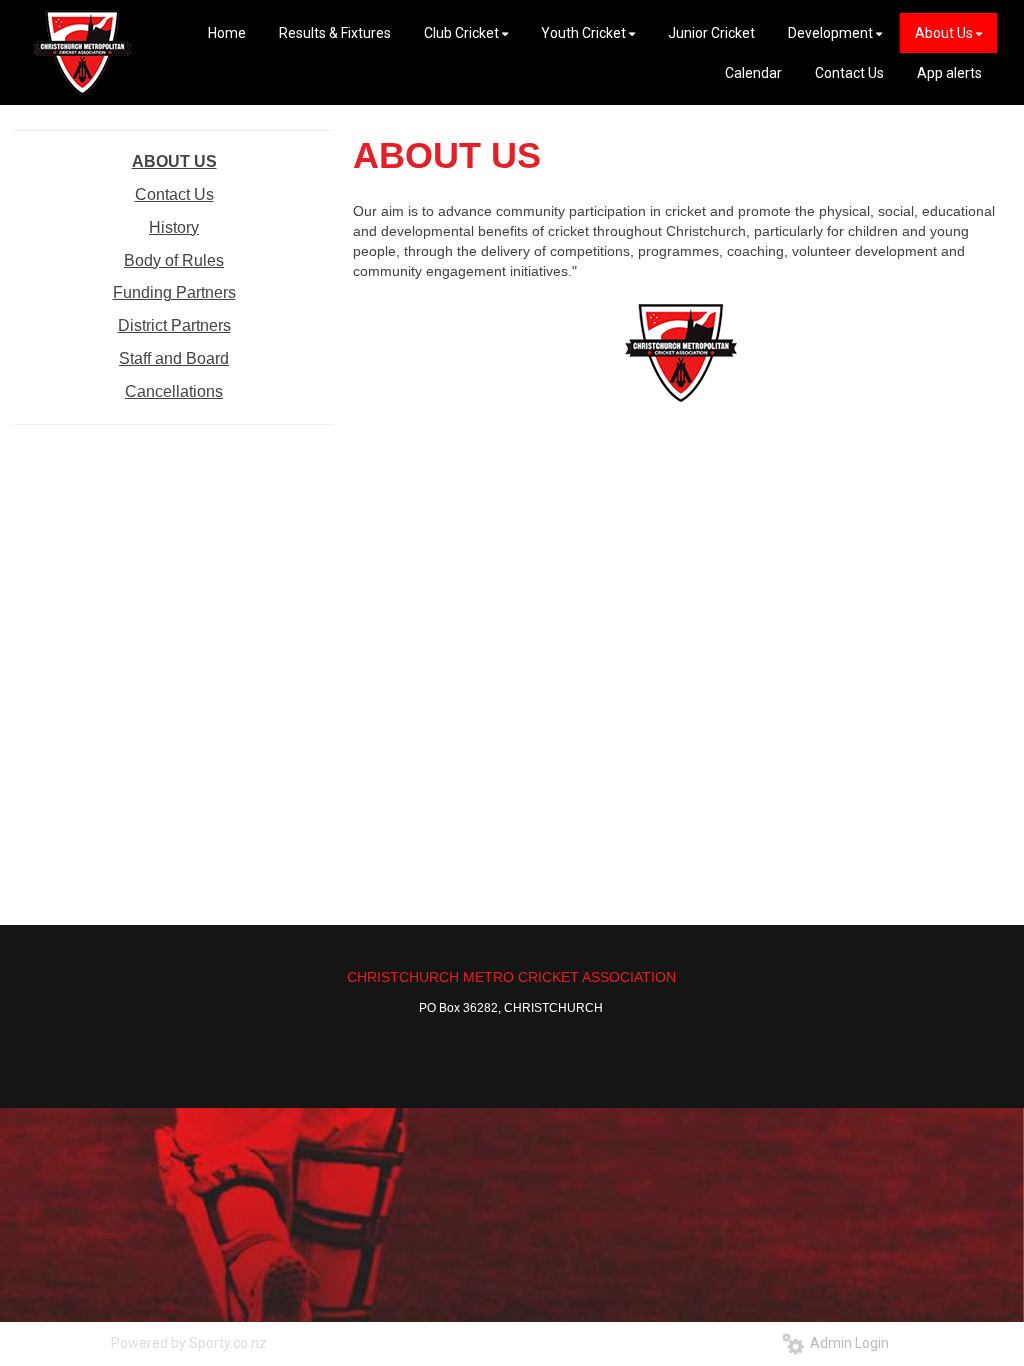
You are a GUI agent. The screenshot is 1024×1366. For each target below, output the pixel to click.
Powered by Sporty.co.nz (189, 1343)
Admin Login (846, 1343)
